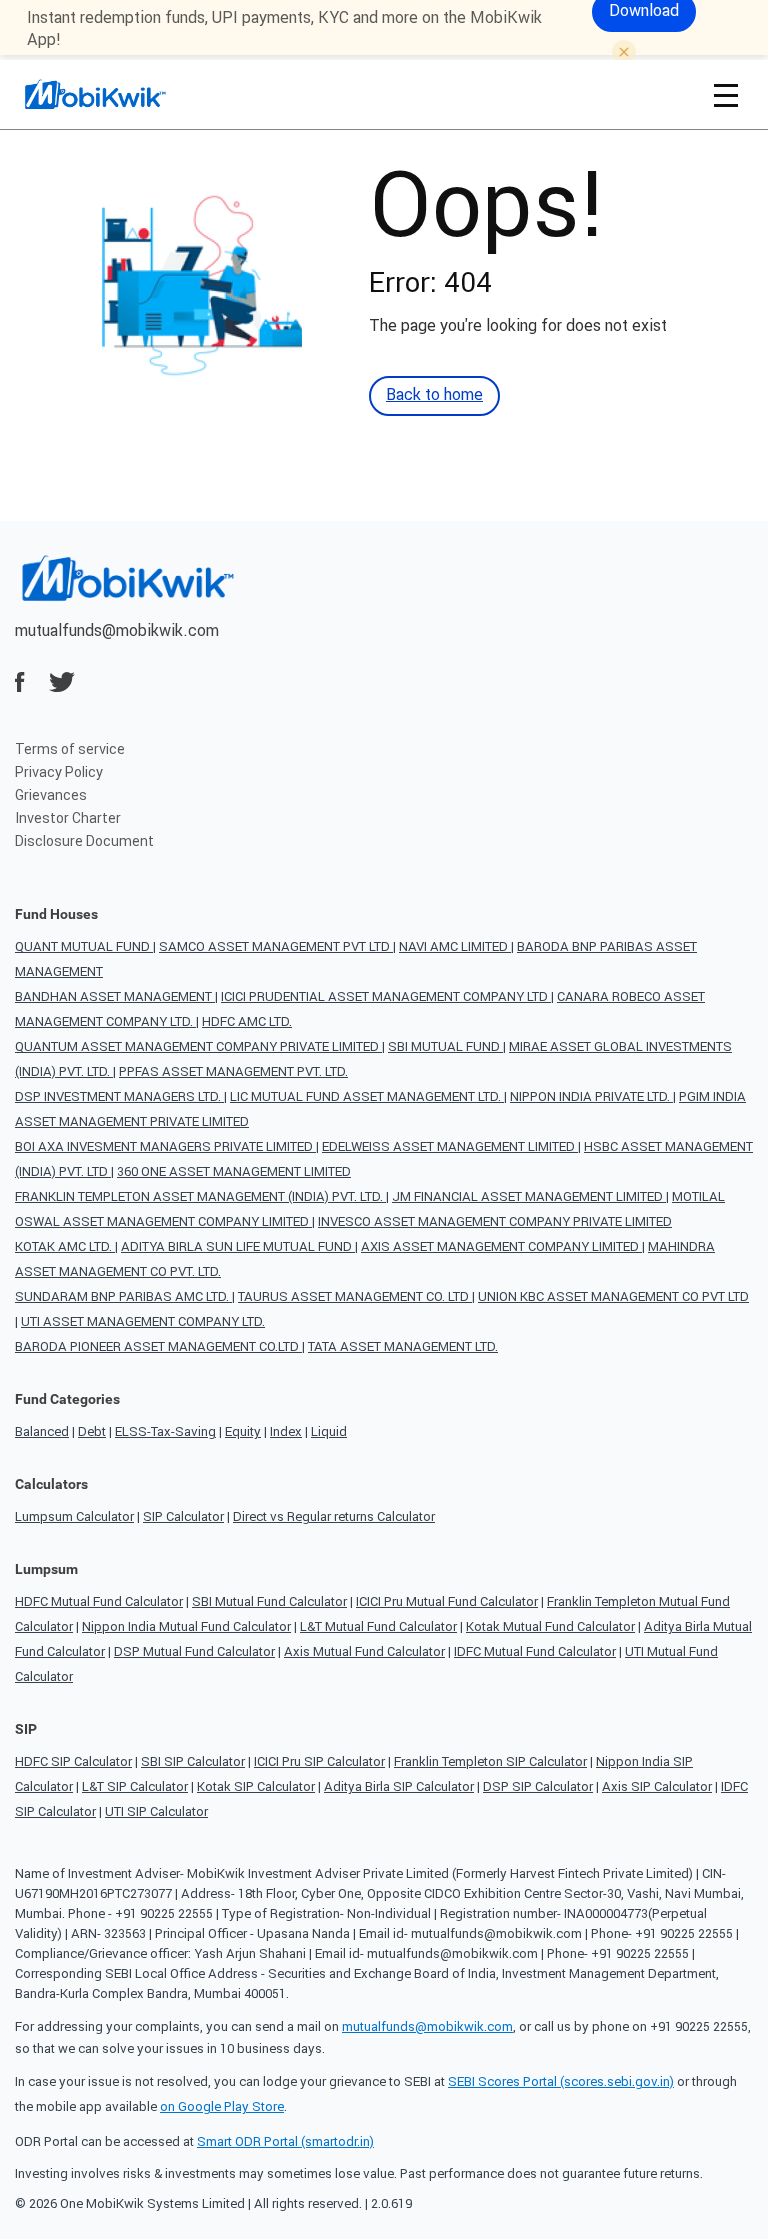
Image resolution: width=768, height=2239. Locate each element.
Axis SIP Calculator (657, 1786)
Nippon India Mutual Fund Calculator (186, 1626)
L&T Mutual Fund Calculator (378, 1626)
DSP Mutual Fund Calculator (194, 1651)
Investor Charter (68, 818)
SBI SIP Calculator (193, 1761)
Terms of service (70, 749)
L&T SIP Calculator (135, 1786)
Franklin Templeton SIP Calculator (490, 1761)
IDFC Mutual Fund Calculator (535, 1651)
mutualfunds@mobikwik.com (117, 630)
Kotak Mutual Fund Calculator (550, 1626)
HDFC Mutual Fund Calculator (99, 1601)
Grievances (51, 795)
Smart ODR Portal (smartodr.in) (285, 2141)
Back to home (434, 394)
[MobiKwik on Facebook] (20, 682)
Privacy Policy (59, 772)
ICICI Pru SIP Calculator (319, 1761)
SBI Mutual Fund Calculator (269, 1601)
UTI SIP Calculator (156, 1811)
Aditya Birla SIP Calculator (399, 1786)
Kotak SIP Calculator (256, 1786)
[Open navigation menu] (726, 94)
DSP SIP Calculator (538, 1786)
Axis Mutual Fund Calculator (364, 1651)
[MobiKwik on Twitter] (62, 682)
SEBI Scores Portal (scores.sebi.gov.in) (561, 2081)
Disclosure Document (84, 841)
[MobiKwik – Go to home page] (120, 94)
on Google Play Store (222, 2106)
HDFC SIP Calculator (73, 1761)
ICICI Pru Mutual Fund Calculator (447, 1601)
